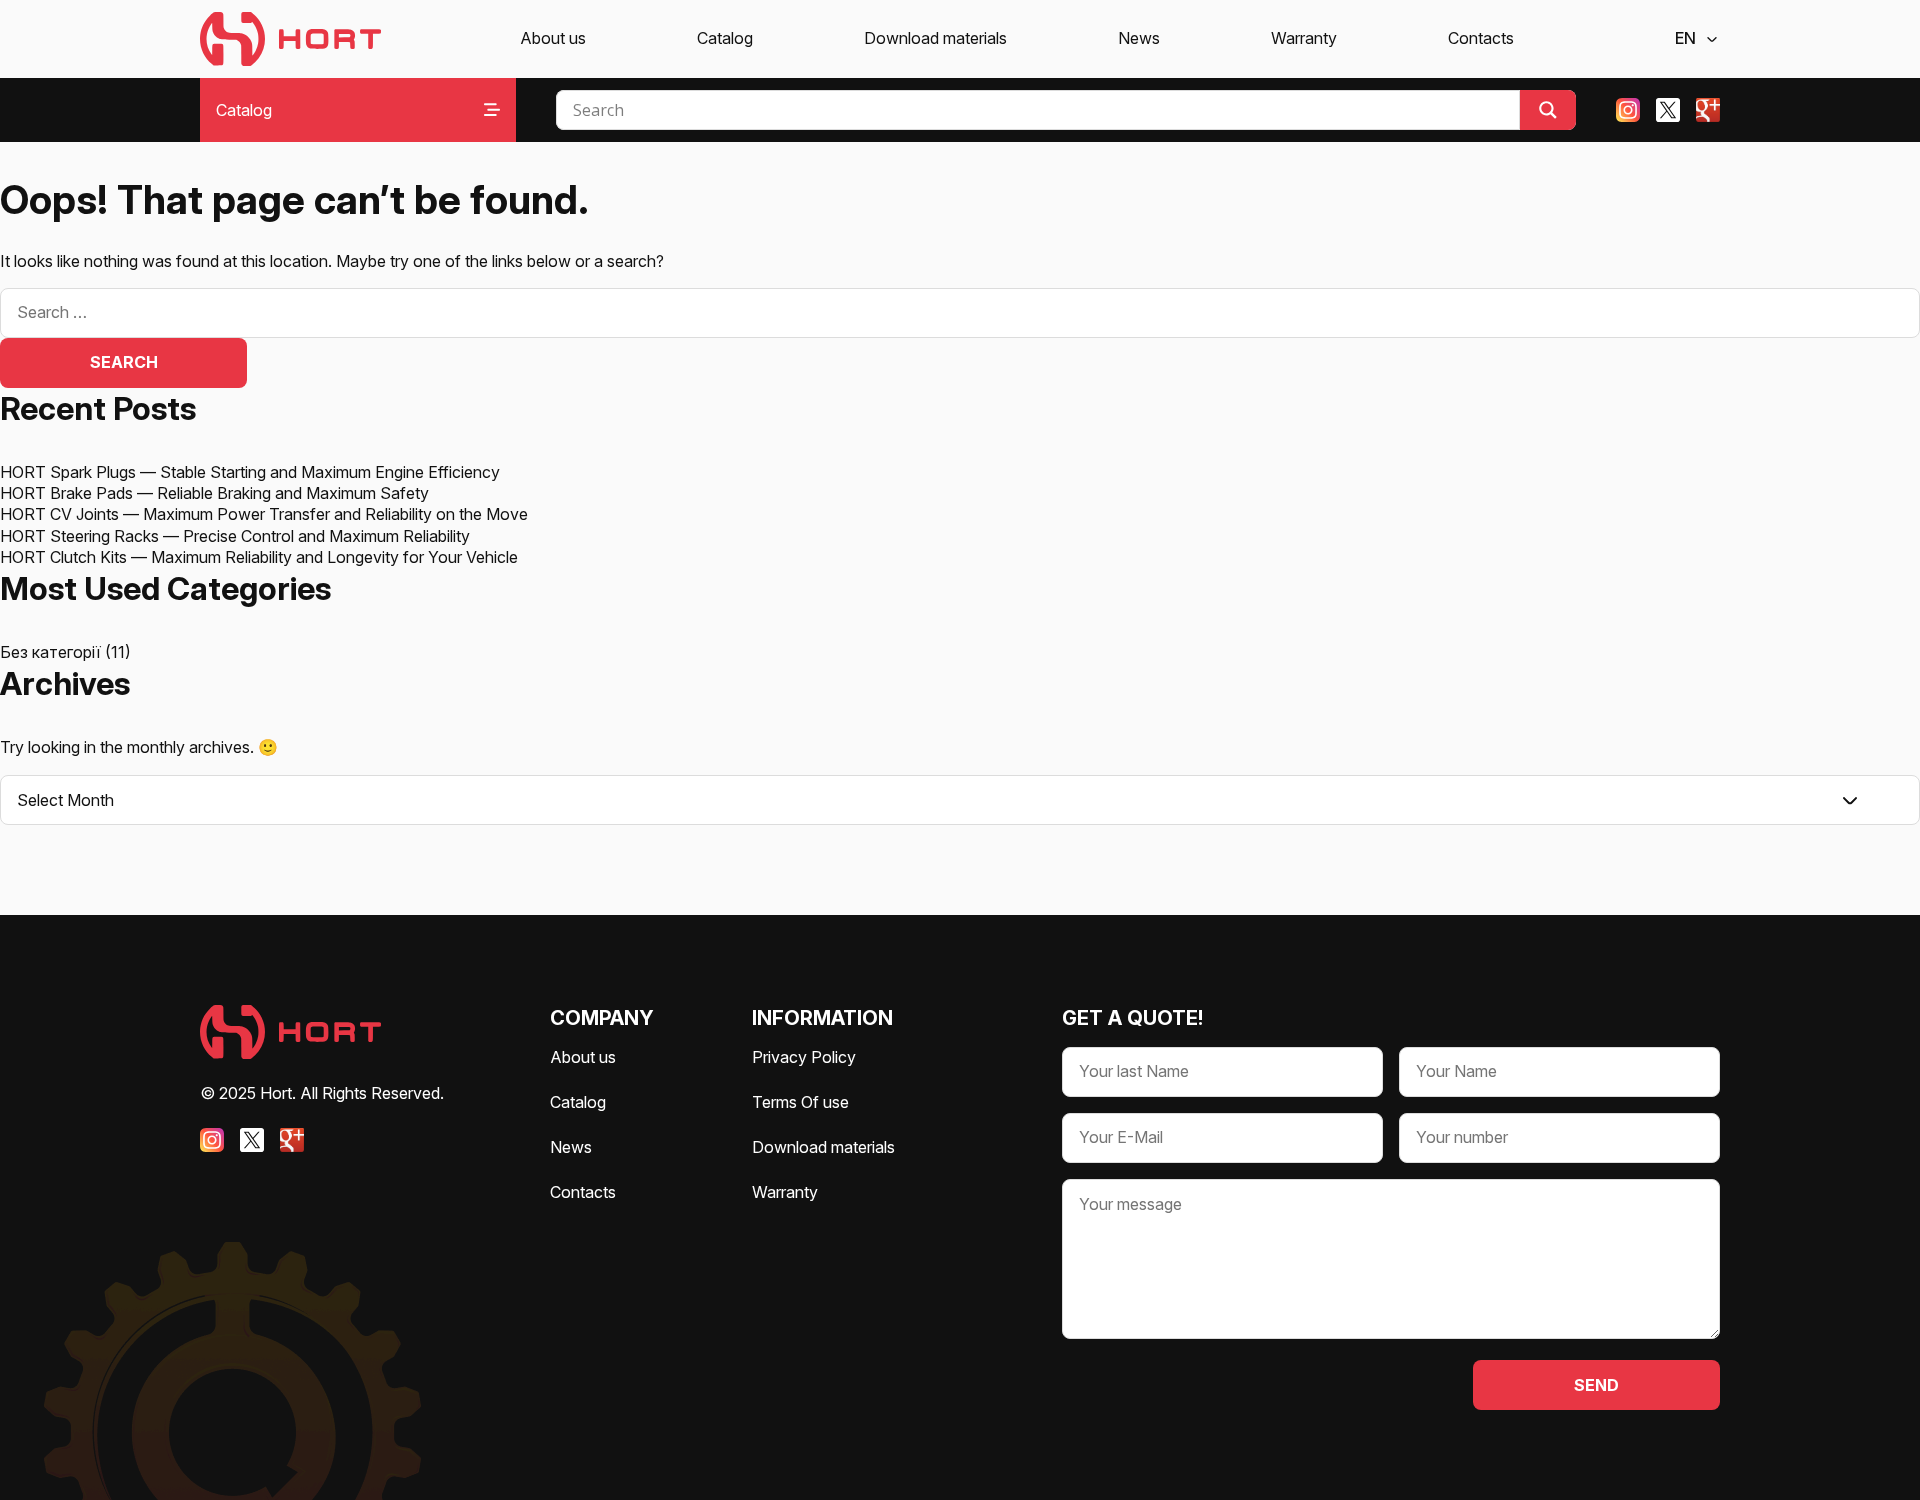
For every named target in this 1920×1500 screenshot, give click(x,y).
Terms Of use (800, 1102)
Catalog (725, 38)
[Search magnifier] (1548, 110)
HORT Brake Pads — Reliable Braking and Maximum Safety (214, 493)
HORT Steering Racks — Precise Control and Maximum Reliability (235, 536)
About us (553, 38)
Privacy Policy (804, 1057)
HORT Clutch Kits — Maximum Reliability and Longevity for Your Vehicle (259, 557)
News (1139, 38)
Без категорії (50, 652)
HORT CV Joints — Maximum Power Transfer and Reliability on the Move (264, 514)
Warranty (1304, 38)
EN (1685, 38)
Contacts (1481, 38)
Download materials (935, 38)
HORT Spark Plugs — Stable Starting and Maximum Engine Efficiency (250, 472)
